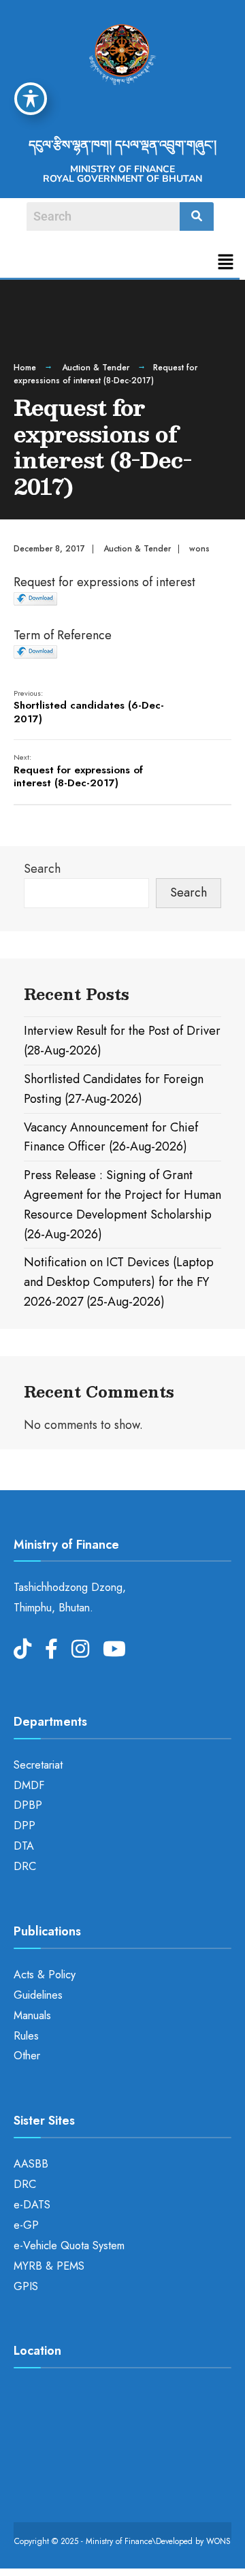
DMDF (29, 1785)
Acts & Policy (45, 1975)
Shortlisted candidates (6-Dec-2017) (89, 707)
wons (199, 549)
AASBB (31, 2164)
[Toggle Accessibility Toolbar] (31, 99)
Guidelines (38, 1995)
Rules (26, 2036)
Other (27, 2056)
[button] (226, 263)
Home (25, 368)
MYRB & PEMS (49, 2266)
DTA (24, 1846)
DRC (25, 1866)
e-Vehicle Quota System (69, 2245)
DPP (24, 1825)
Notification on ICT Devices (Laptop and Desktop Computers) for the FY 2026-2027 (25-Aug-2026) (119, 1282)
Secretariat (38, 1765)
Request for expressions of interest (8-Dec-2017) (78, 771)
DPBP (28, 1805)
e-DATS (32, 2205)
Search (42, 869)
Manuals (32, 2015)
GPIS (26, 2286)
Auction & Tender (96, 368)
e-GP (26, 2225)
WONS (218, 2541)
